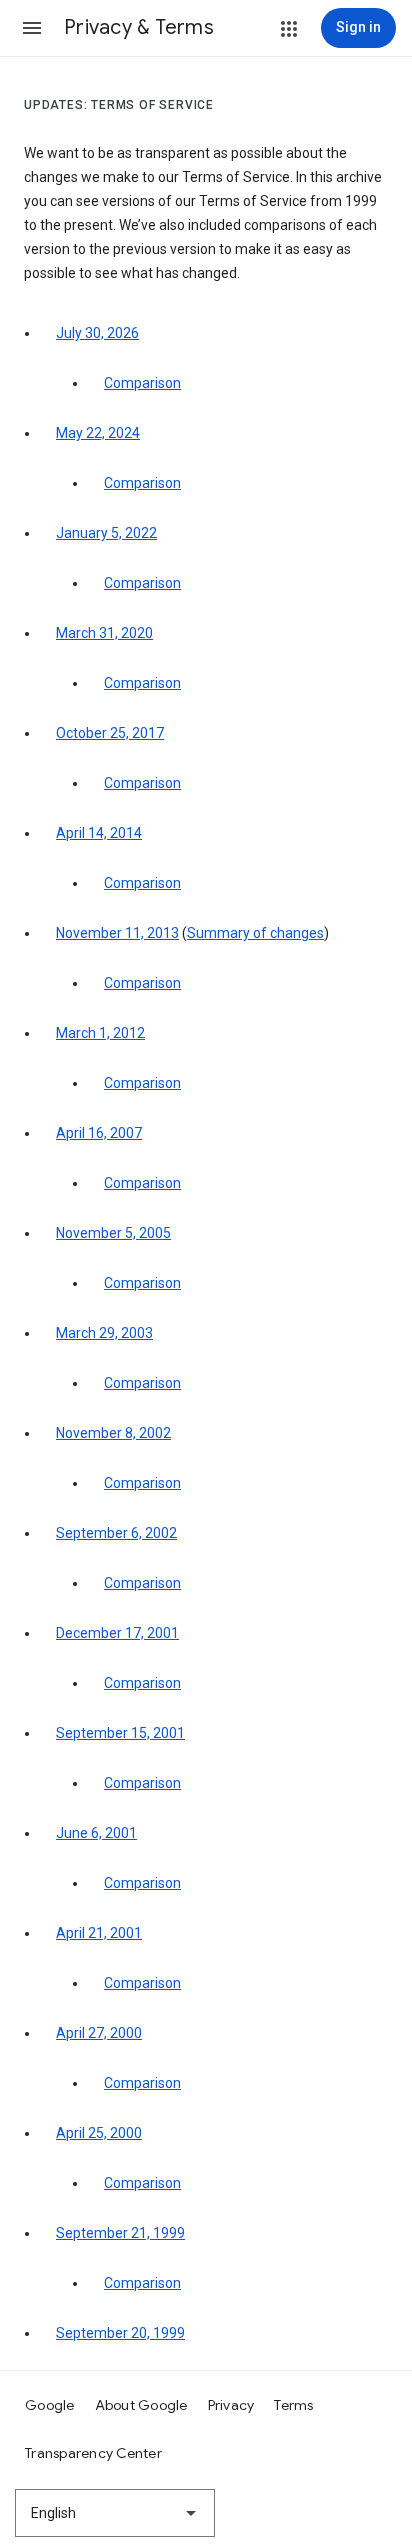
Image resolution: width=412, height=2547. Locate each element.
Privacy (231, 2405)
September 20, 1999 (120, 2333)
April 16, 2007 (99, 1133)
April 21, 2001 (99, 1933)
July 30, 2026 (97, 333)
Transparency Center (93, 2453)
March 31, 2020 (104, 633)
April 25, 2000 (99, 2133)
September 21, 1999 (120, 2233)
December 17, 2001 (117, 1633)
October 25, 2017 (110, 733)
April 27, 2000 (99, 2033)
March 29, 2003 (104, 1333)
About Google (141, 2405)
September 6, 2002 (116, 1533)
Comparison (142, 383)
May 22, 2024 (98, 433)
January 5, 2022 (106, 533)
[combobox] (115, 2513)
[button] (32, 28)
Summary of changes (255, 933)
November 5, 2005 (113, 1233)
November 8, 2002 (113, 1433)
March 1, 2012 (100, 1033)
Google (50, 2405)
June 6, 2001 (96, 1833)
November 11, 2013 (117, 933)
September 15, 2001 (120, 1733)
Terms (293, 2405)
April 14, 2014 (99, 833)
